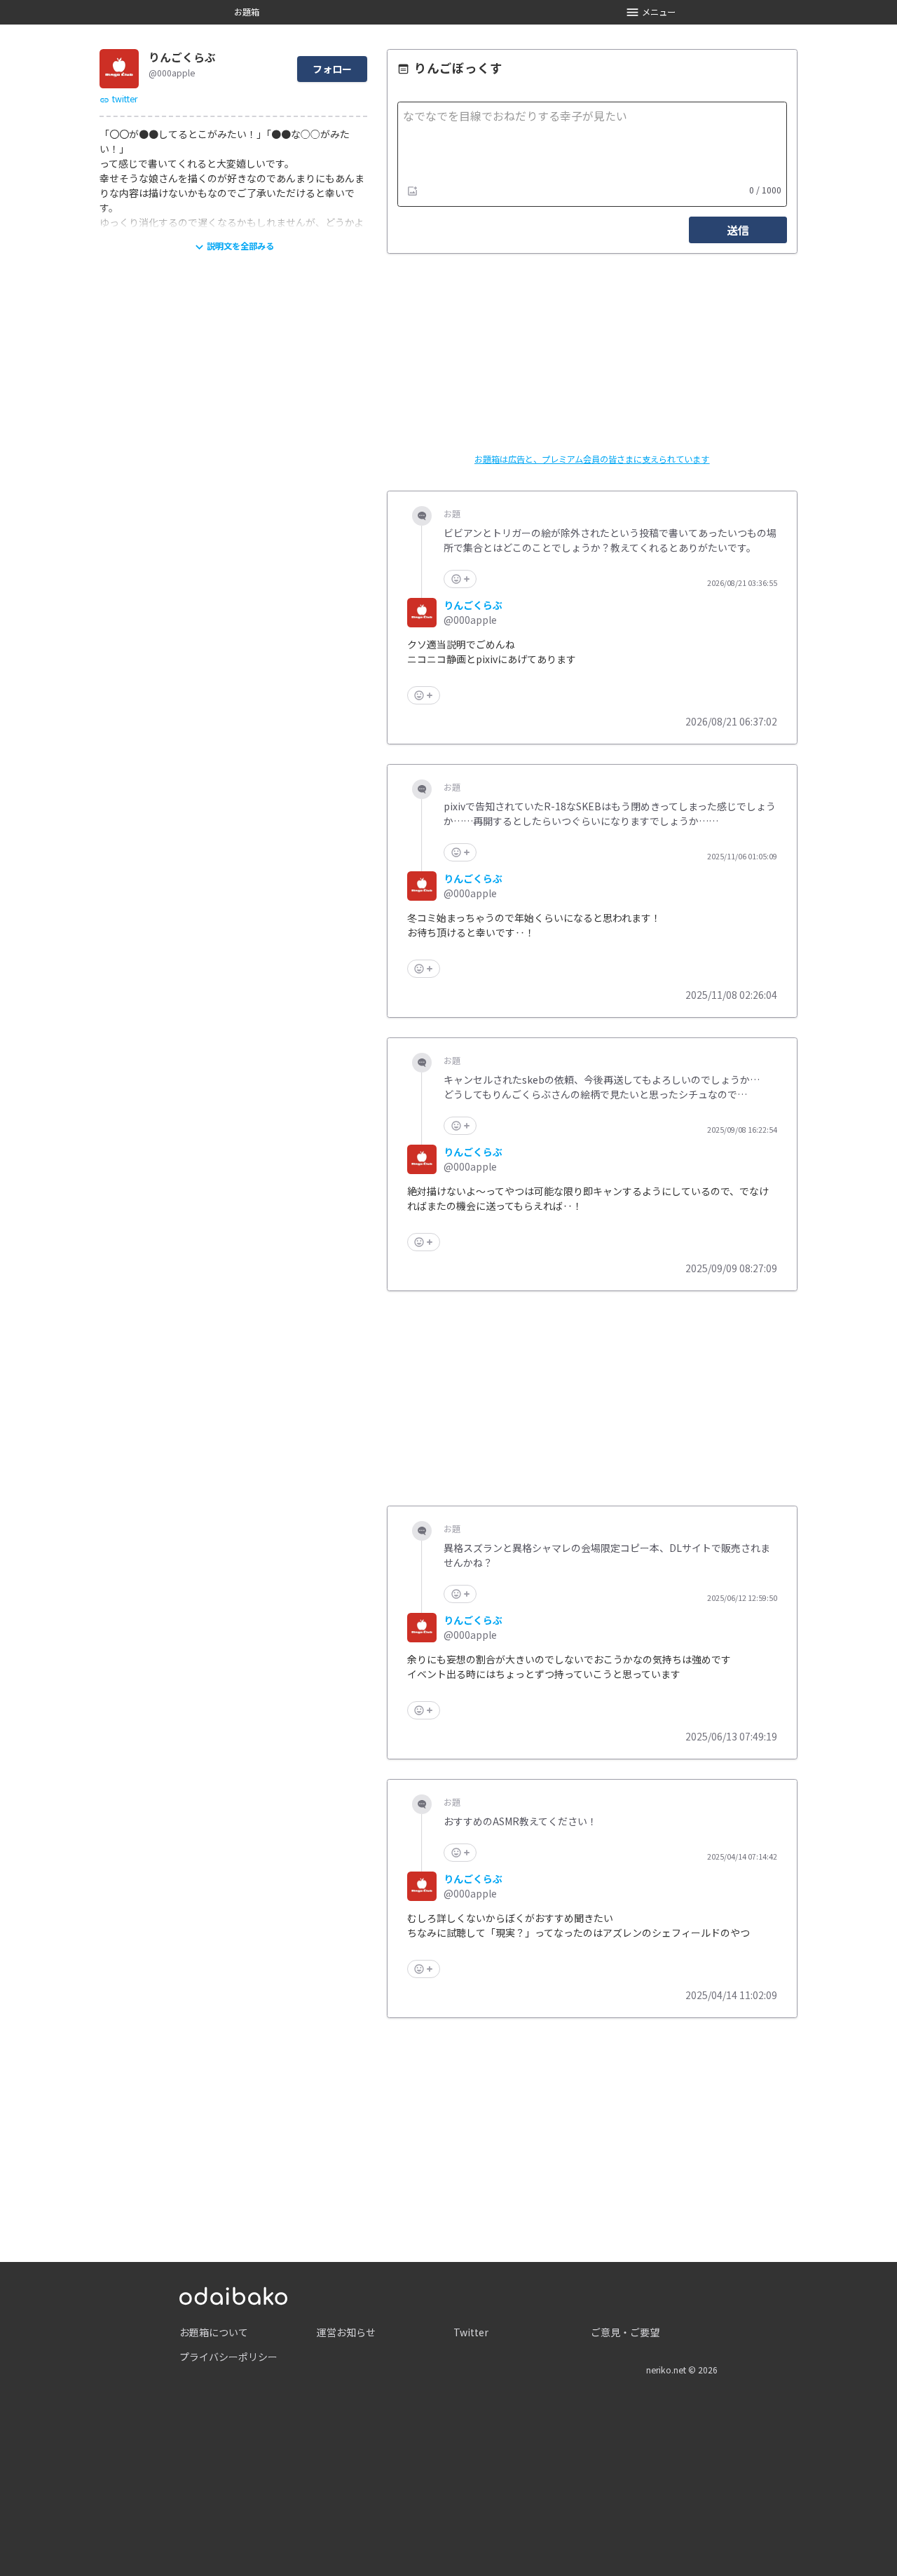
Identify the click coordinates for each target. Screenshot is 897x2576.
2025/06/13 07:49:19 (731, 1736)
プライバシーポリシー (228, 2357)
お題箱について (214, 2332)
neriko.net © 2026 (682, 2370)
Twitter (471, 2332)
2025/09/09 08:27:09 (731, 1268)
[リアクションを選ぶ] (460, 579)
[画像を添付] (413, 191)
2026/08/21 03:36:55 (742, 583)
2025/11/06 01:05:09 (742, 857)
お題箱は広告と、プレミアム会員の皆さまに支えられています (592, 459)
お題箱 (247, 12)
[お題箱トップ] (233, 2294)
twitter (125, 99)
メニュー (659, 12)
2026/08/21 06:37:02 (731, 721)
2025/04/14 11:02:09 (731, 1995)
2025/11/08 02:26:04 (731, 995)
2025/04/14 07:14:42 (742, 1857)
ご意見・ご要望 (625, 2332)
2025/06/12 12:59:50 (742, 1598)
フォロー (332, 69)
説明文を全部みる (240, 246)
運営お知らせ (346, 2332)
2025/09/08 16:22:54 (742, 1130)
